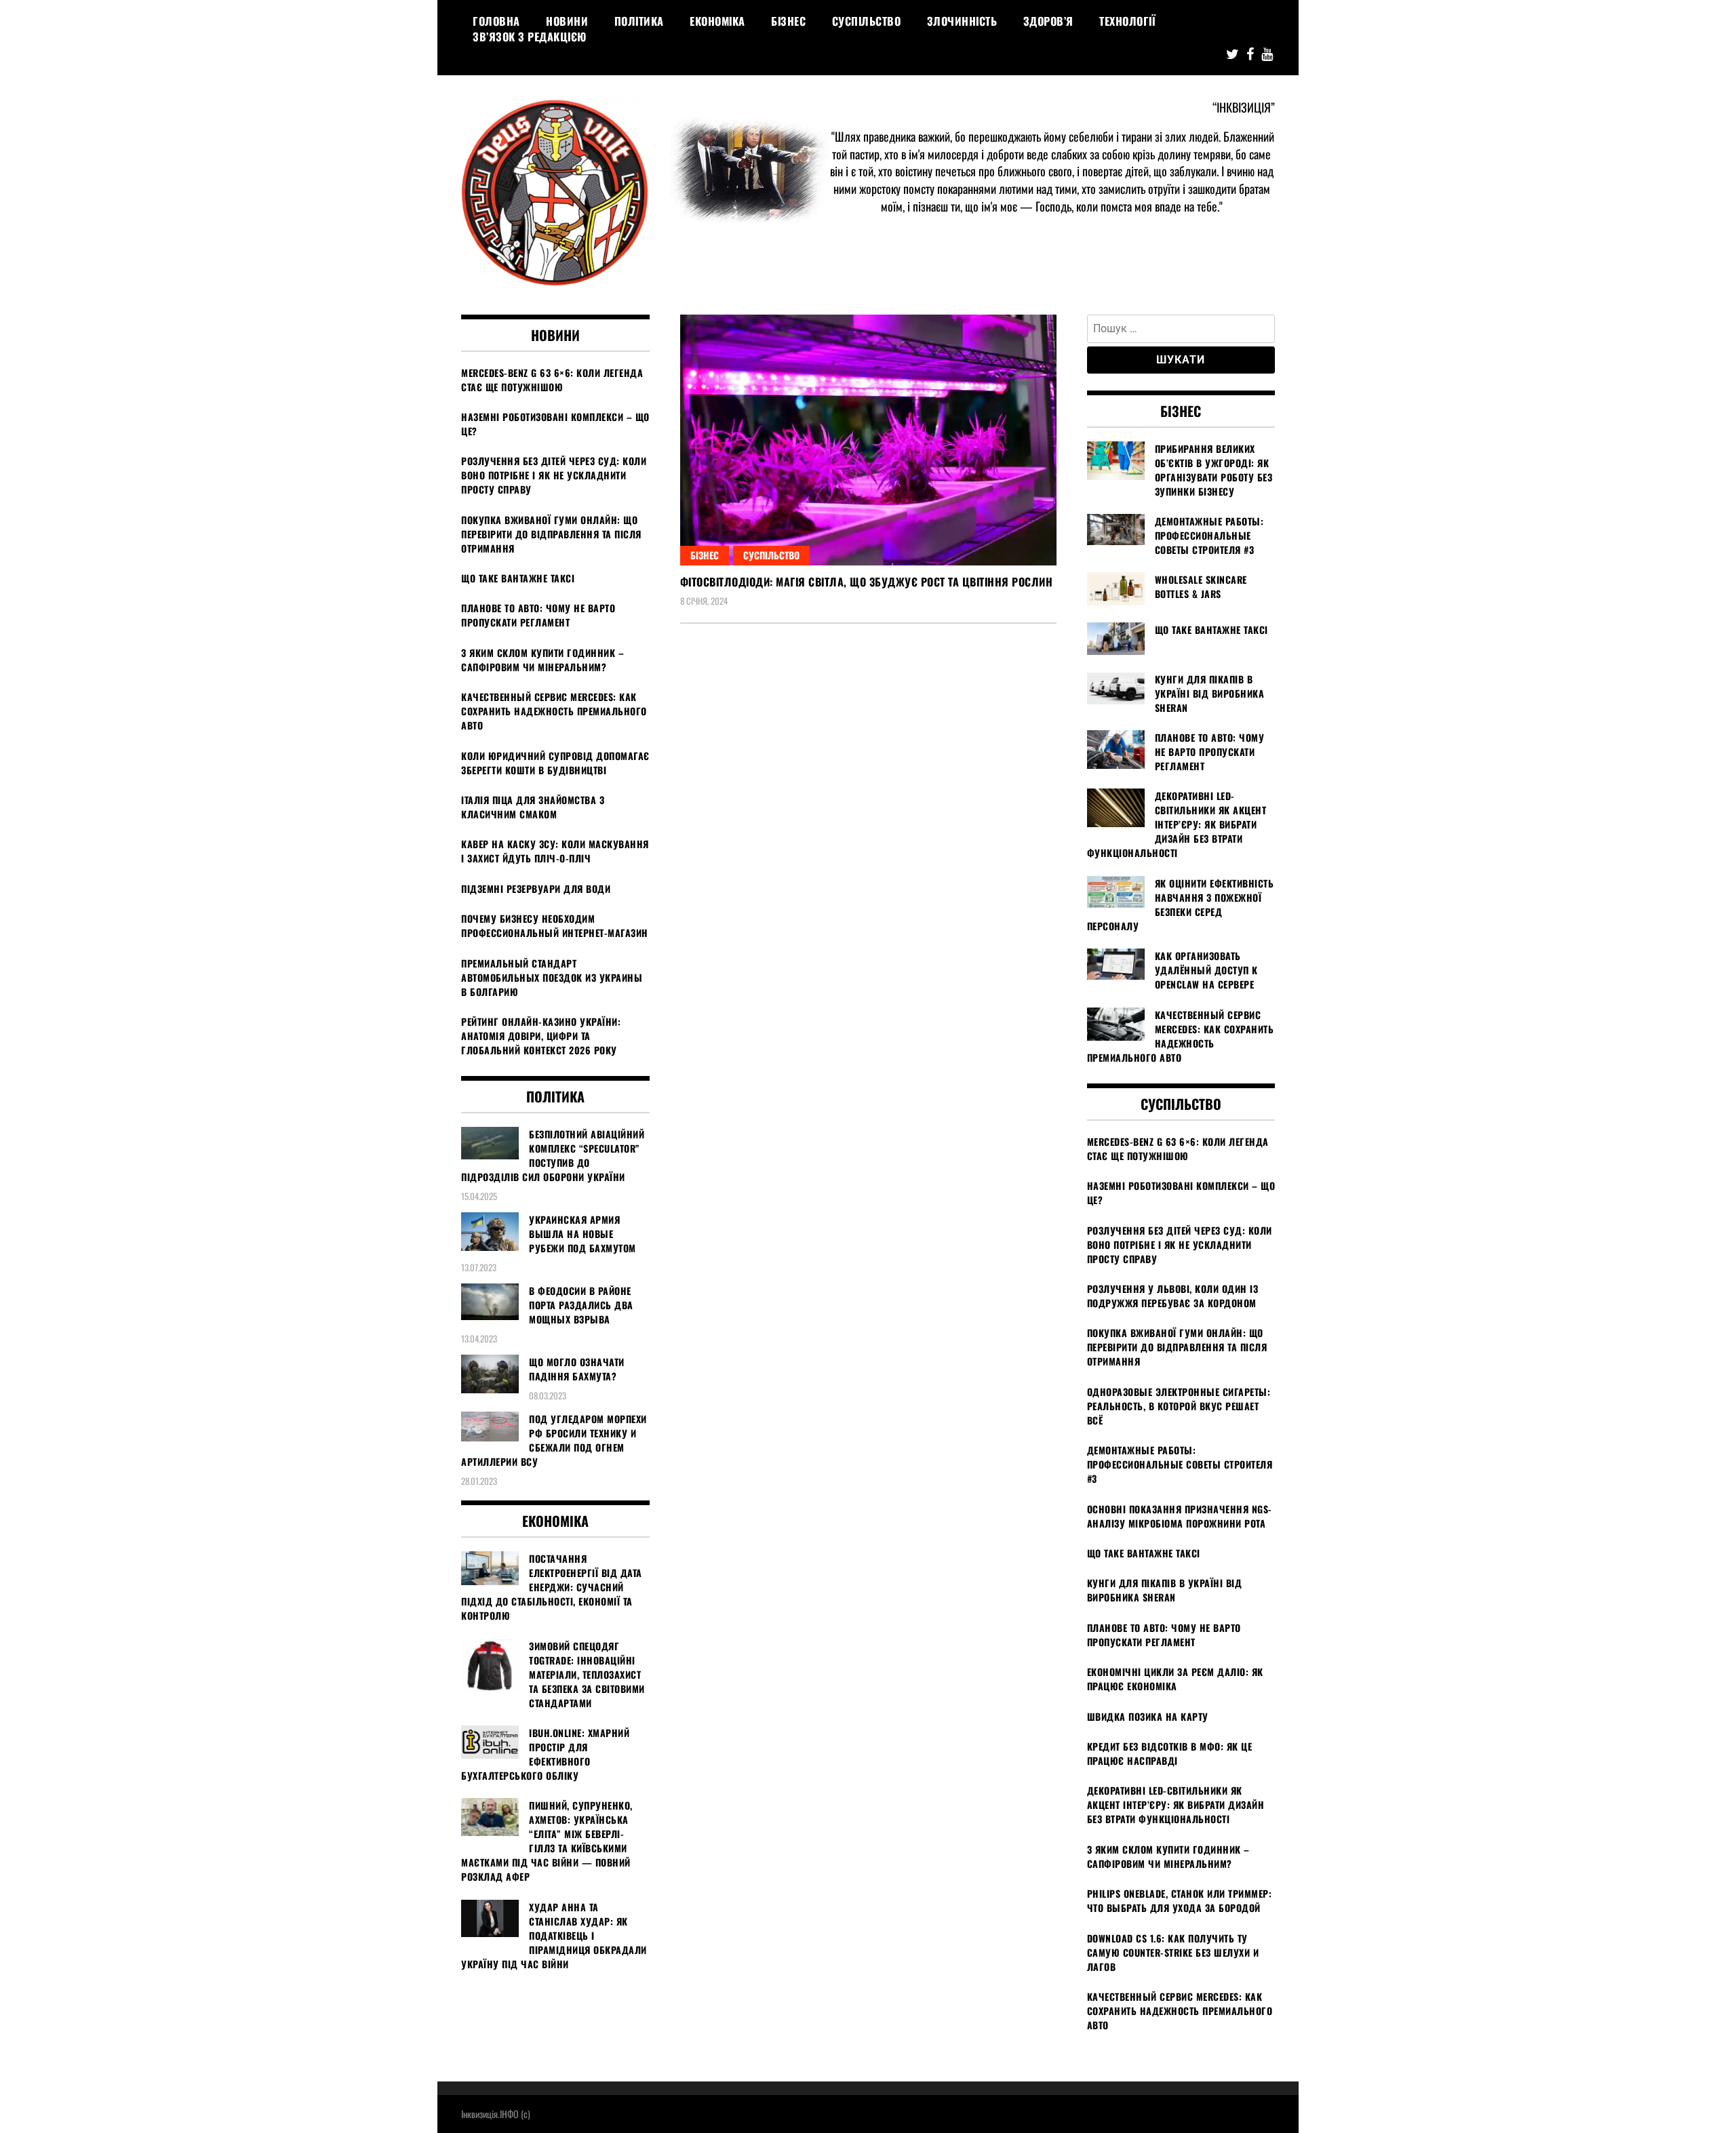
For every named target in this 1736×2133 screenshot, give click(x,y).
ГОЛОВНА (496, 21)
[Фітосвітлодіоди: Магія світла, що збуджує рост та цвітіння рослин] (868, 440)
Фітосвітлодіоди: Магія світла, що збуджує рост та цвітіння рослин (867, 582)
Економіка (717, 21)
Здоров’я (1048, 21)
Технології (1127, 21)
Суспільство (867, 21)
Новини (567, 21)
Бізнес (788, 21)
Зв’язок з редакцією (530, 37)
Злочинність (962, 21)
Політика (639, 21)
